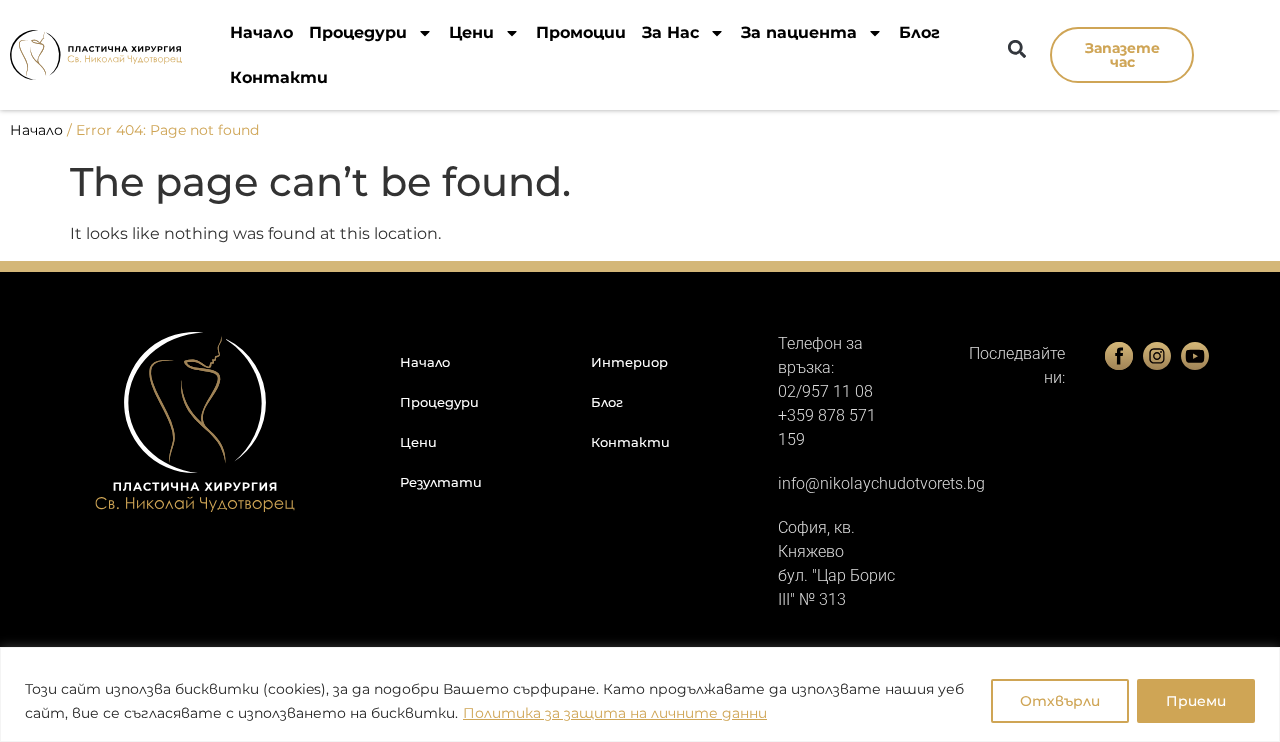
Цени (471, 32)
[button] (1016, 48)
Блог (919, 32)
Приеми (1196, 701)
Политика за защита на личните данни (615, 713)
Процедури (358, 32)
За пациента (799, 32)
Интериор (629, 362)
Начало (261, 32)
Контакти (279, 77)
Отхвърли (1060, 701)
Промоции (581, 32)
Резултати (441, 482)
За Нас (670, 32)
